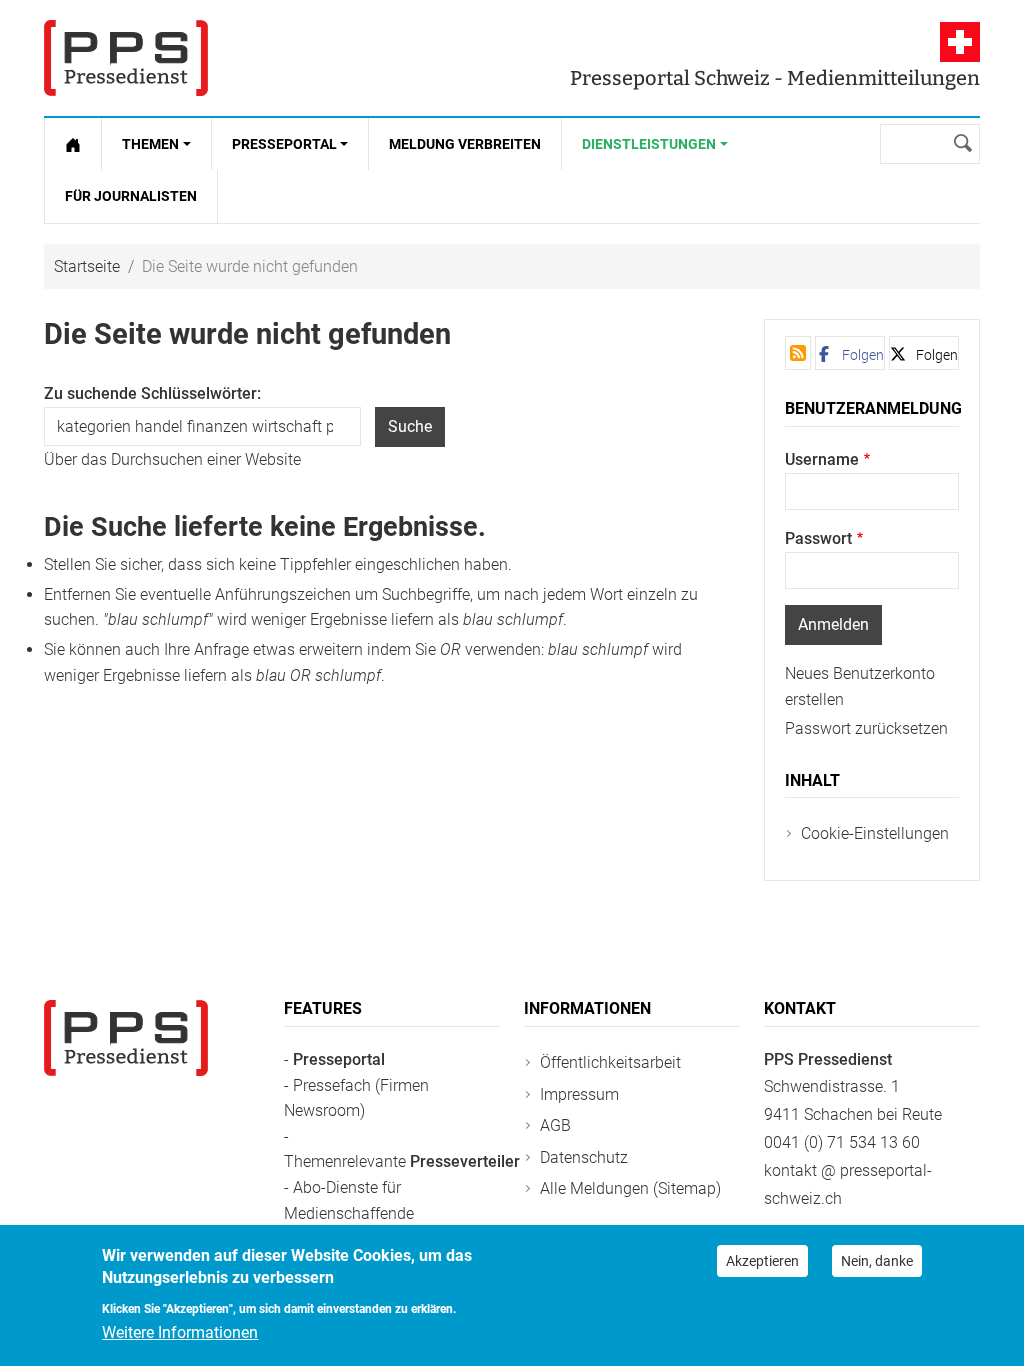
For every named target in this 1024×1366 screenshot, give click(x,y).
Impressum (579, 1094)
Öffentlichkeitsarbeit (610, 1062)
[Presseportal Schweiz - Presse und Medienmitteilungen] (126, 58)
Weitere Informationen (180, 1332)
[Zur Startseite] (73, 144)
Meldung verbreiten (465, 144)
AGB (555, 1125)
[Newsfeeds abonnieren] (798, 353)
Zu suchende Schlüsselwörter (150, 393)
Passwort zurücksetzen (866, 728)
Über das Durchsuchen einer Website (172, 459)
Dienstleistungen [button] (649, 144)
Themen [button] (150, 144)
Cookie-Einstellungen (875, 833)
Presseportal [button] (284, 144)
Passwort (818, 538)
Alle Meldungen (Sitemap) (630, 1188)
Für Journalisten (131, 196)
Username (822, 459)
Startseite (87, 266)
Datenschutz (584, 1157)
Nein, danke (877, 1261)
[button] (850, 353)
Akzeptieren (762, 1261)
